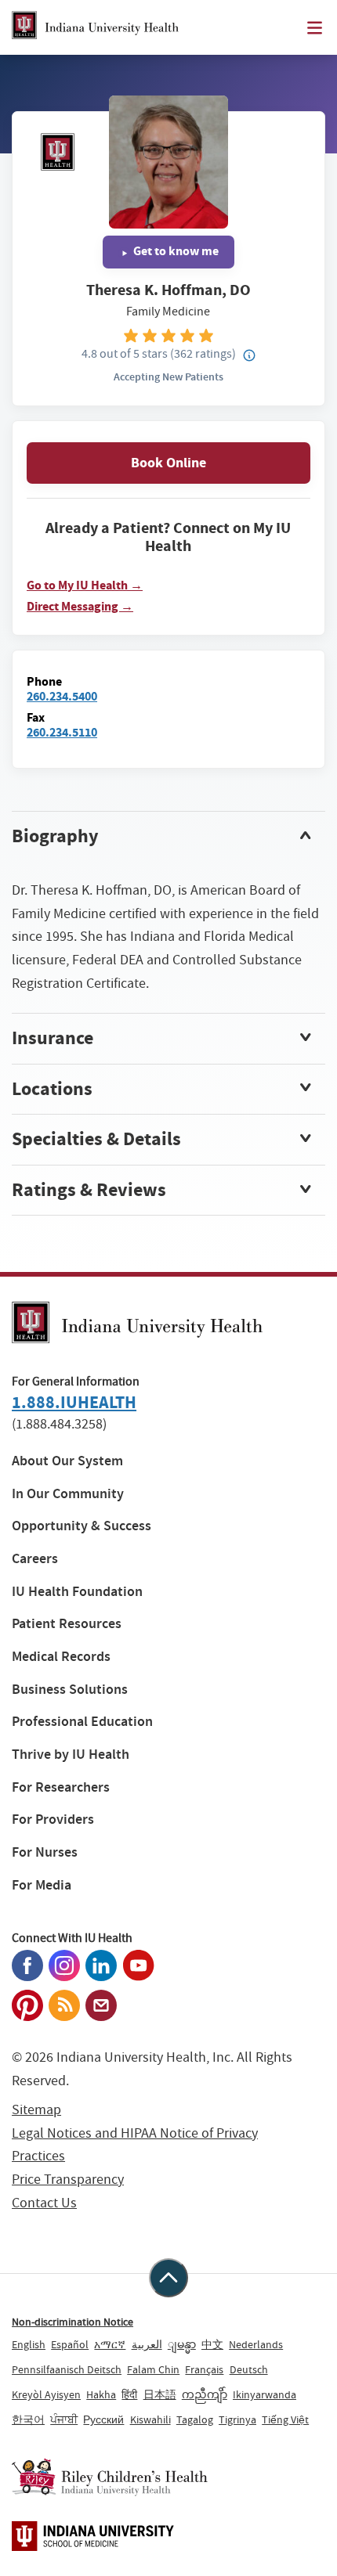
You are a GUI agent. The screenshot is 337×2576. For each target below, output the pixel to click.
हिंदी (129, 2394)
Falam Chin (153, 2369)
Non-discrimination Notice (72, 2322)
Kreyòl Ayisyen (46, 2394)
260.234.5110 (62, 732)
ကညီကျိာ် (205, 2394)
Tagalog (195, 2419)
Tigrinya (237, 2419)
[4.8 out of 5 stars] (168, 335)
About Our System (67, 1461)
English (29, 2344)
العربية (147, 2344)
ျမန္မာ (182, 2344)
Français (204, 2369)
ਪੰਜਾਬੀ (64, 2419)
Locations (52, 1089)
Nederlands (256, 2344)
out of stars (125, 353)
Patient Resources (67, 1624)
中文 (212, 2344)
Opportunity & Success (82, 1526)
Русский (103, 2419)
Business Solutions (70, 1690)
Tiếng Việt (285, 2419)
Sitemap (36, 2110)
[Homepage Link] (95, 27)
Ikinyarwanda (265, 2394)
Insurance (53, 1038)
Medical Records (61, 1657)
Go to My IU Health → (85, 585)
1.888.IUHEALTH (74, 1402)
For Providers (53, 1819)
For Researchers (61, 1787)
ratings (203, 353)
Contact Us (44, 2203)
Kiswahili (150, 2419)
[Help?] (249, 356)
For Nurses (45, 1852)
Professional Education (82, 1722)
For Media (42, 1885)
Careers (35, 1559)
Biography (55, 836)
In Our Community (68, 1494)
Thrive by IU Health (71, 1755)
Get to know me (175, 251)
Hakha (101, 2394)
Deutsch (249, 2369)
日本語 (160, 2394)
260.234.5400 (62, 696)
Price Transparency (68, 2180)
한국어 (28, 2419)
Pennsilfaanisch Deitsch (67, 2369)
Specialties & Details (96, 1139)
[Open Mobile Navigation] (315, 28)
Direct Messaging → (80, 607)
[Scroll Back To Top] (168, 2278)
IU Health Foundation (77, 1592)
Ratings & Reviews (89, 1190)
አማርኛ (110, 2344)
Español (70, 2344)
